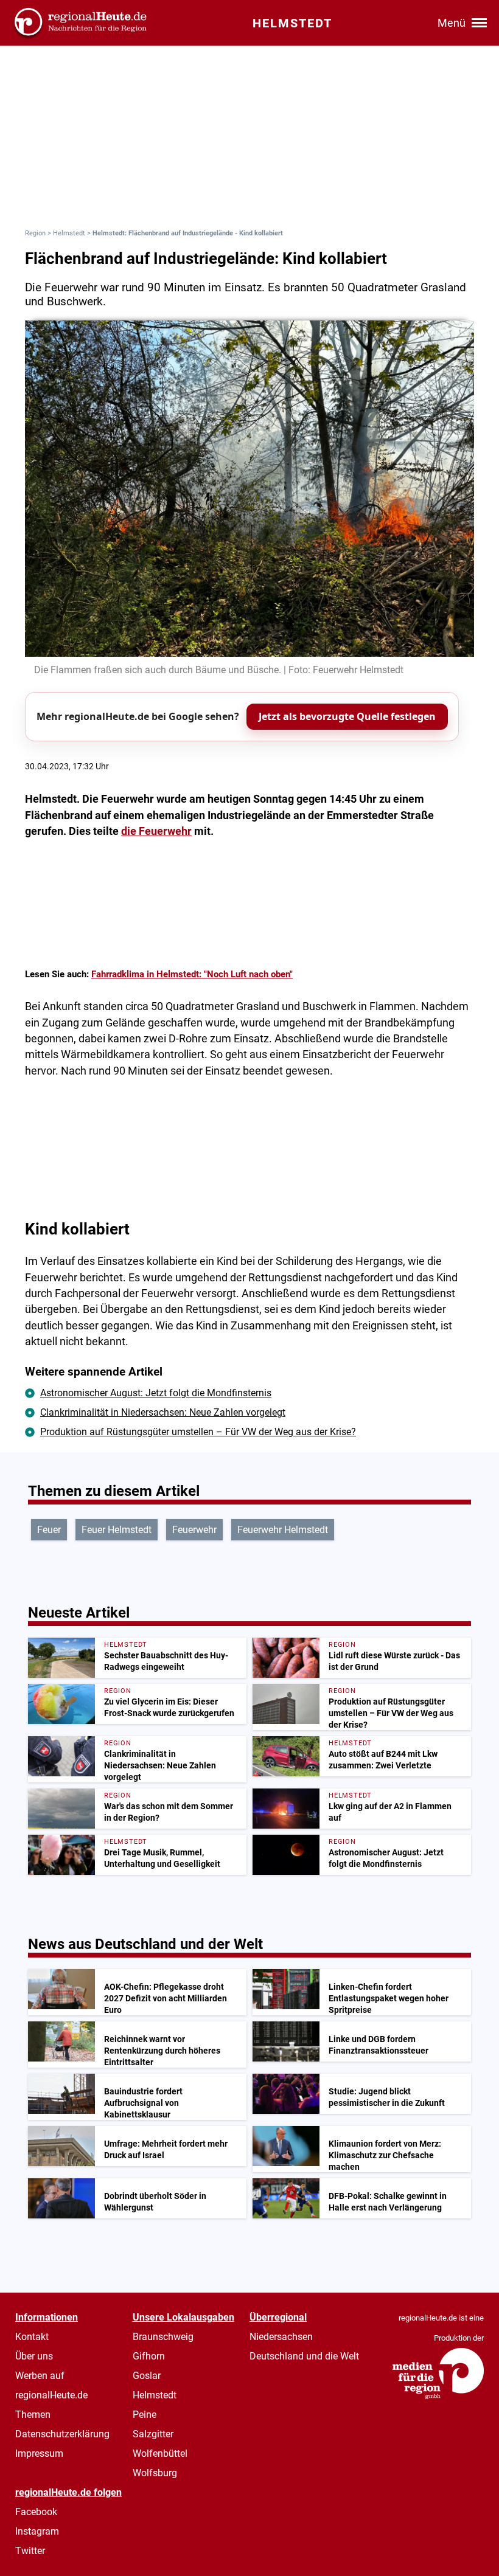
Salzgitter (153, 2434)
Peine (145, 2415)
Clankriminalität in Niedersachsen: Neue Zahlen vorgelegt (163, 1412)
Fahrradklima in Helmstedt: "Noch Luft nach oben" (192, 974)
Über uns (34, 2356)
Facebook (36, 2512)
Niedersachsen (281, 2337)
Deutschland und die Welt (304, 2356)
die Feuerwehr (156, 831)
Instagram (37, 2531)
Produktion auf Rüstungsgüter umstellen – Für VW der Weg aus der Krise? (198, 1432)
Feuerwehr (194, 1530)
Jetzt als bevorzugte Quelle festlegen (347, 716)
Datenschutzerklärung (62, 2434)
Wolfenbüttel (160, 2453)
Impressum (39, 2453)
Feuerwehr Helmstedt (283, 1530)
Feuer (49, 1530)
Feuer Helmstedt (117, 1530)
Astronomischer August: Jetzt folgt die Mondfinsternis (156, 1393)
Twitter (30, 2551)
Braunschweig (163, 2337)
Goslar (147, 2376)
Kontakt (32, 2337)
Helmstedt (69, 233)
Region (35, 233)
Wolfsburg (155, 2473)
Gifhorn (149, 2356)
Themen (33, 2415)
